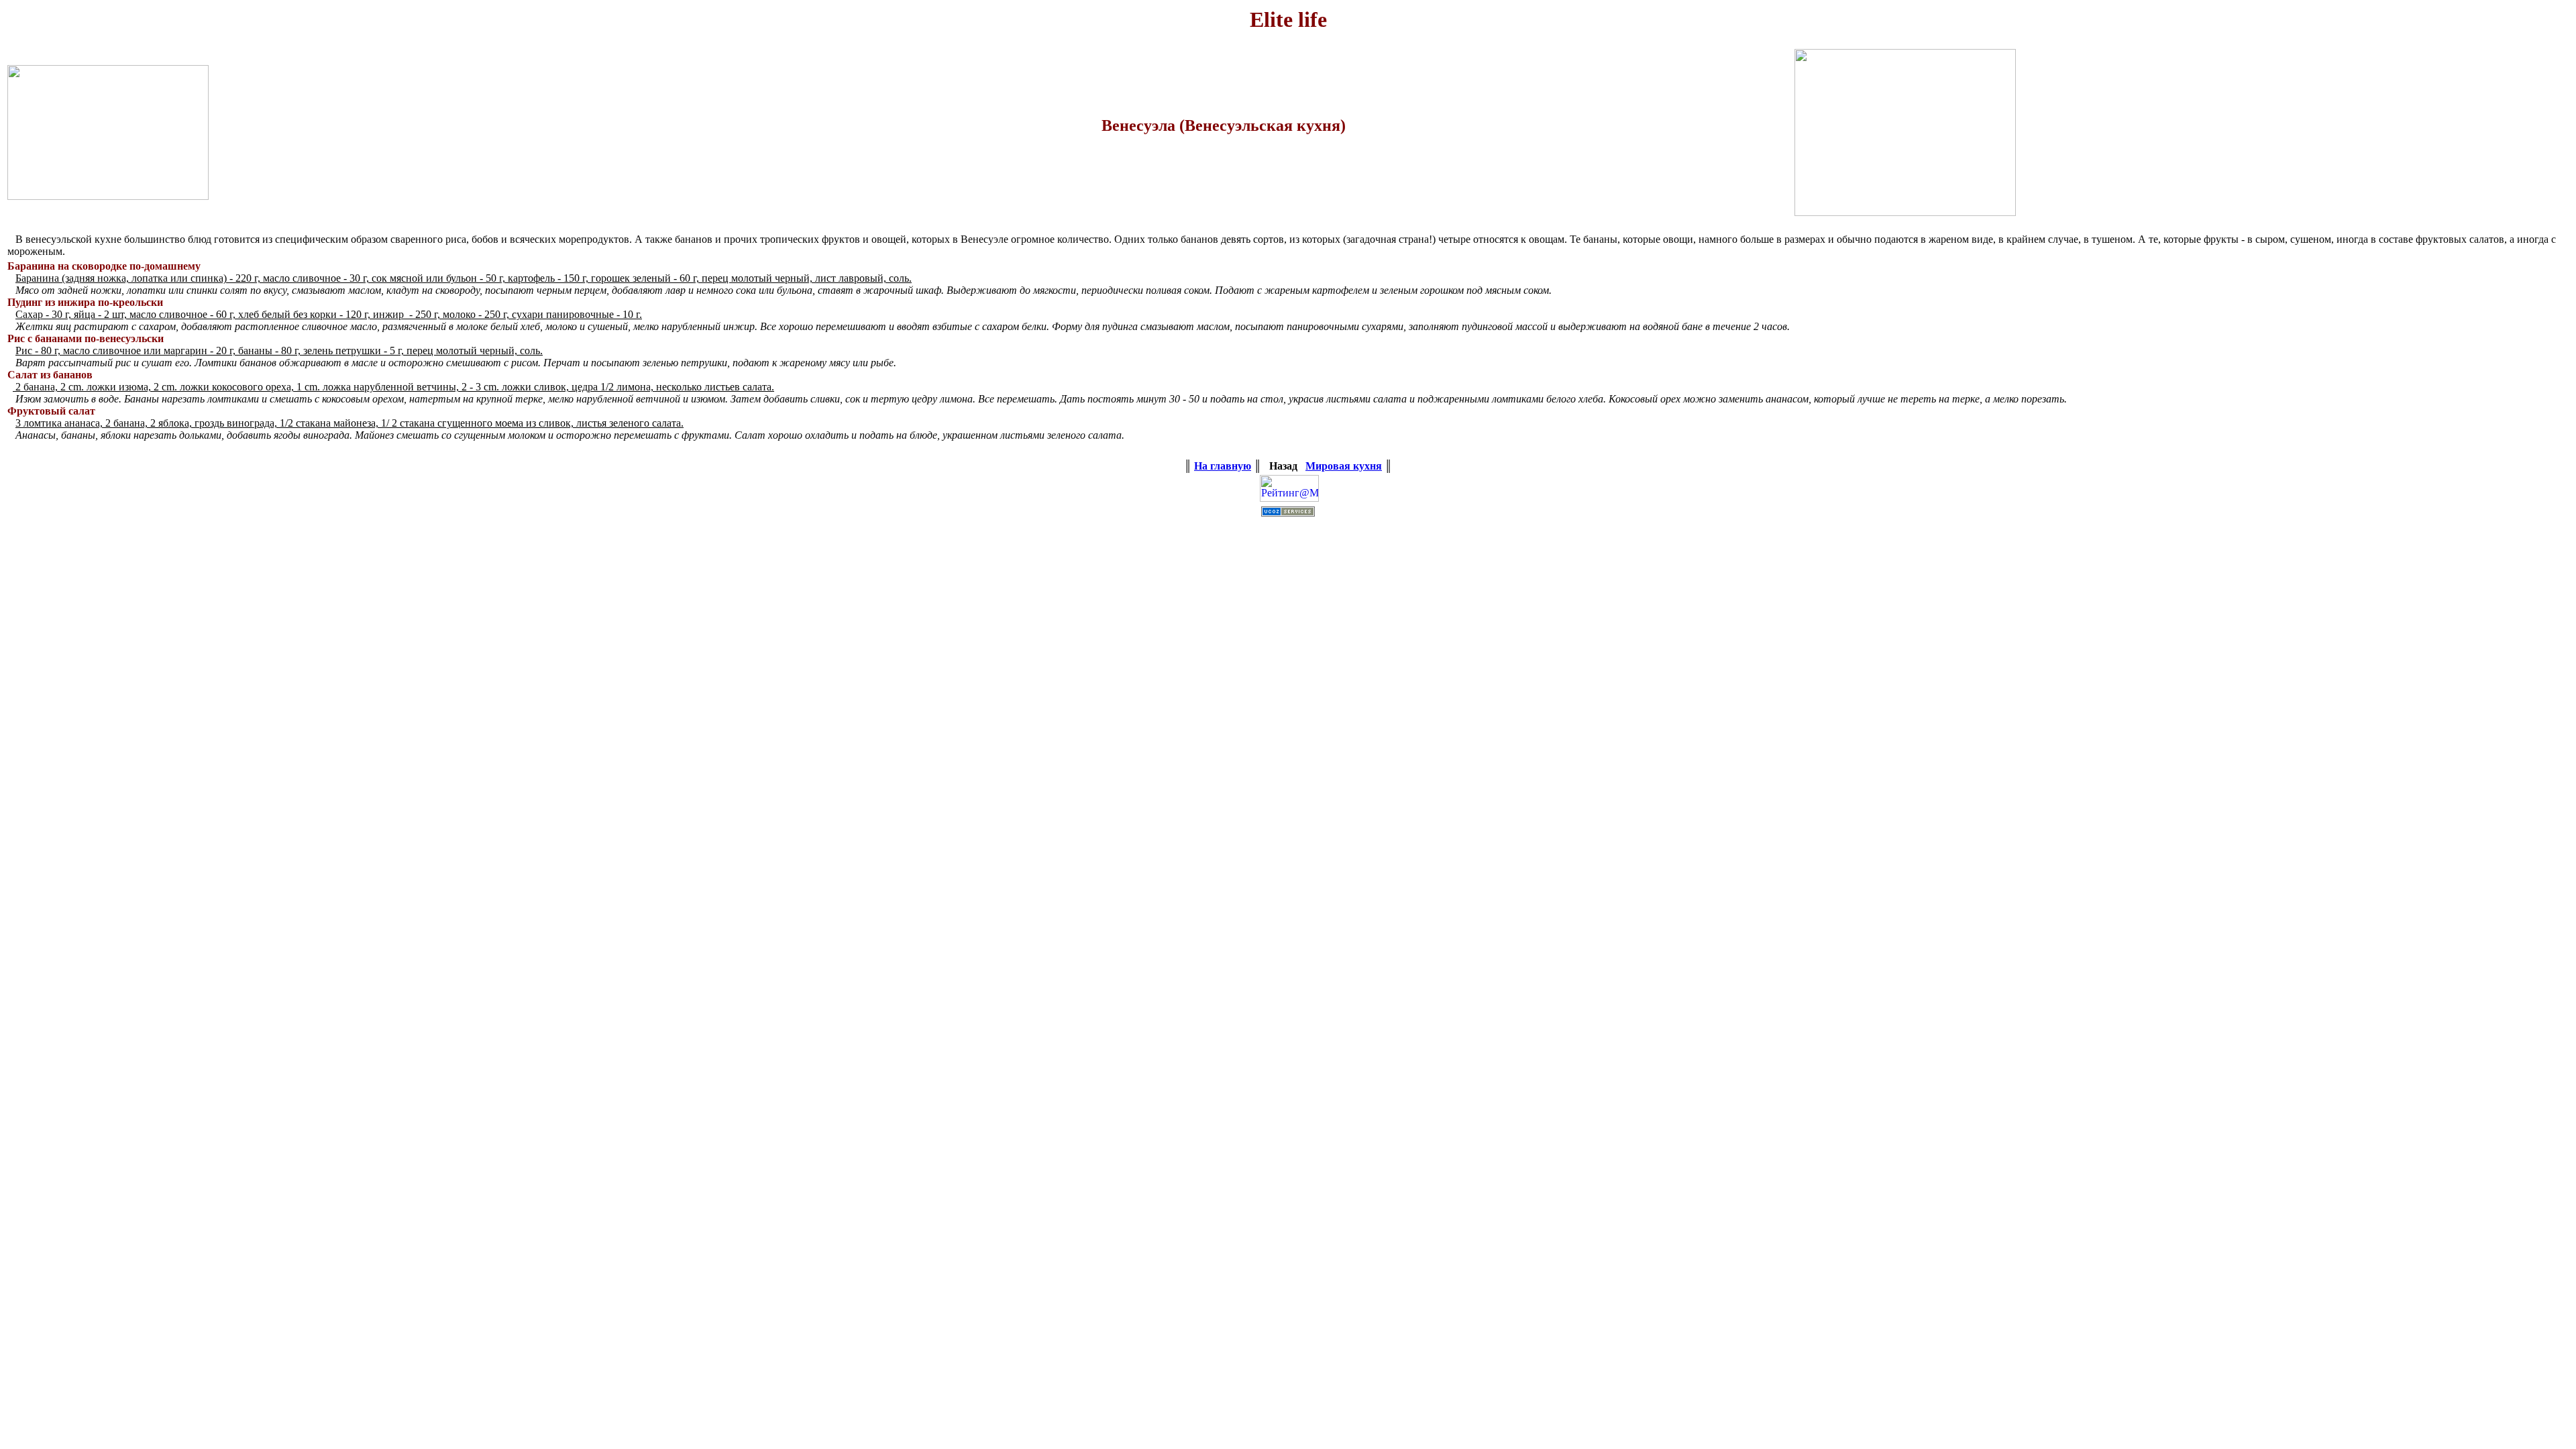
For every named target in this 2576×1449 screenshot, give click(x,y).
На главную (1223, 466)
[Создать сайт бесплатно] (1288, 513)
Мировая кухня (1344, 466)
